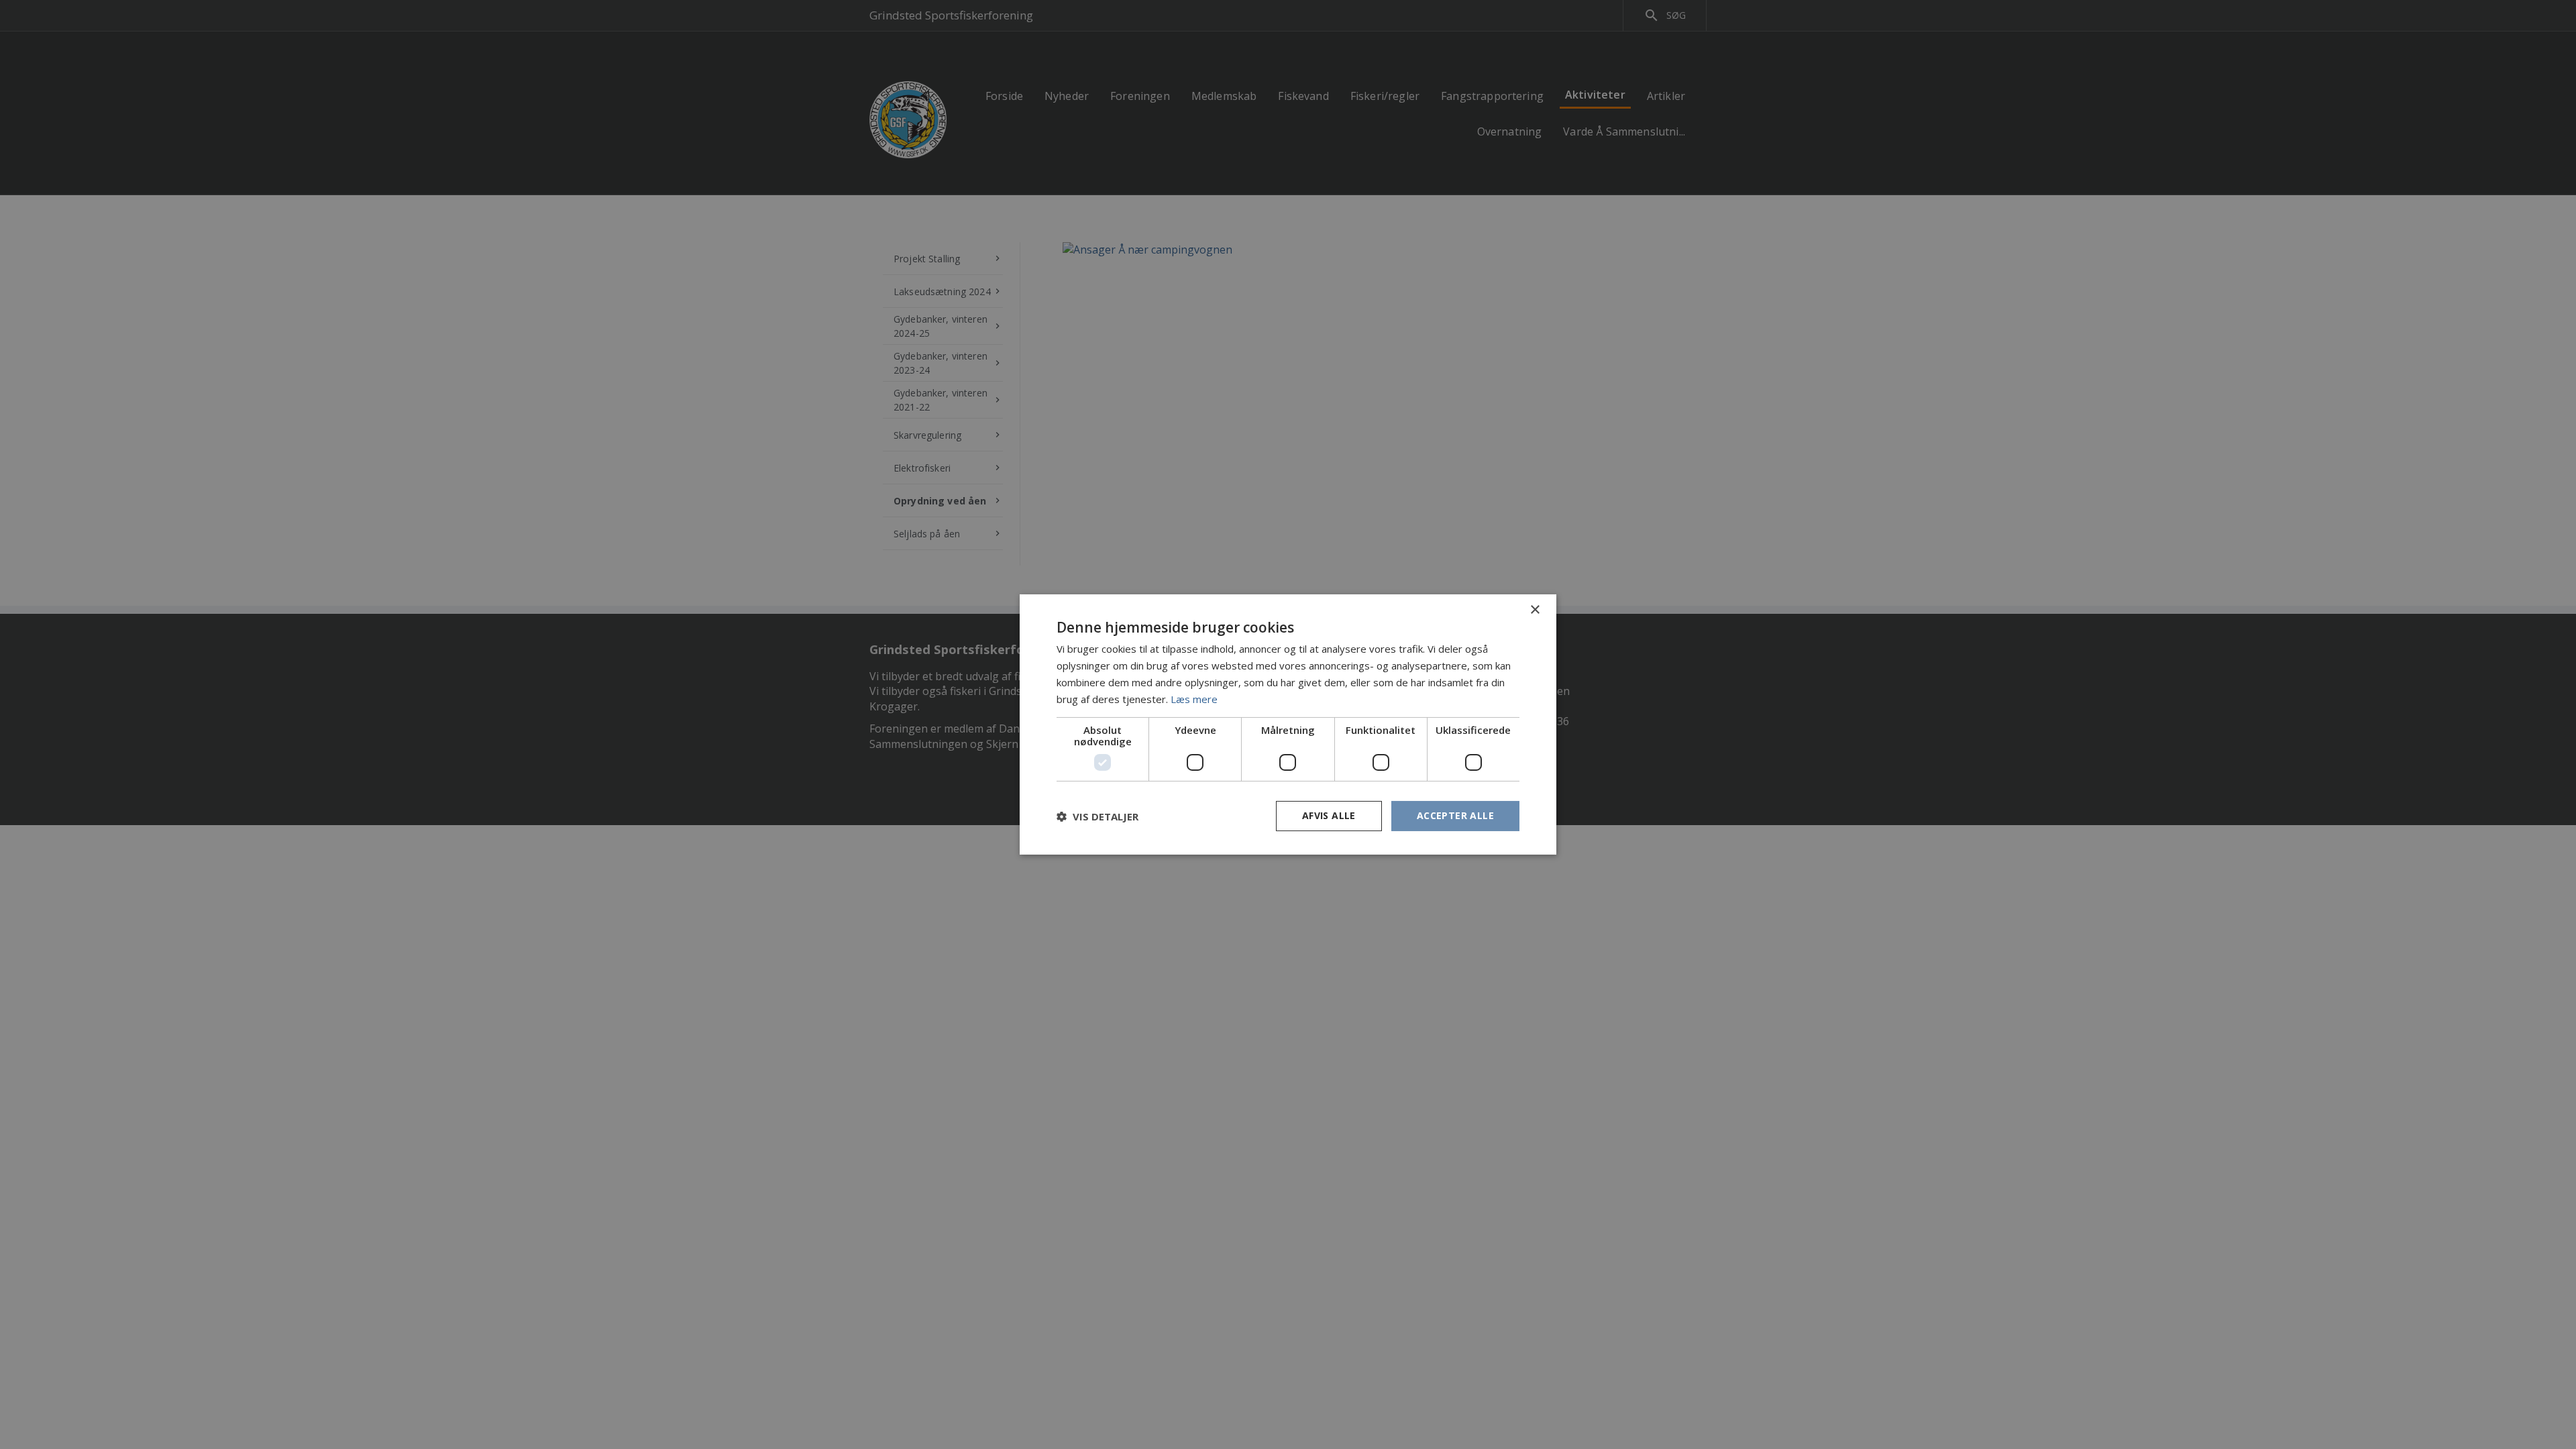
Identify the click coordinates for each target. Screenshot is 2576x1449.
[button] (1097, 816)
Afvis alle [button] (1329, 815)
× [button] (1535, 610)
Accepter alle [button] (1455, 815)
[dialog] (1288, 724)
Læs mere (1194, 699)
